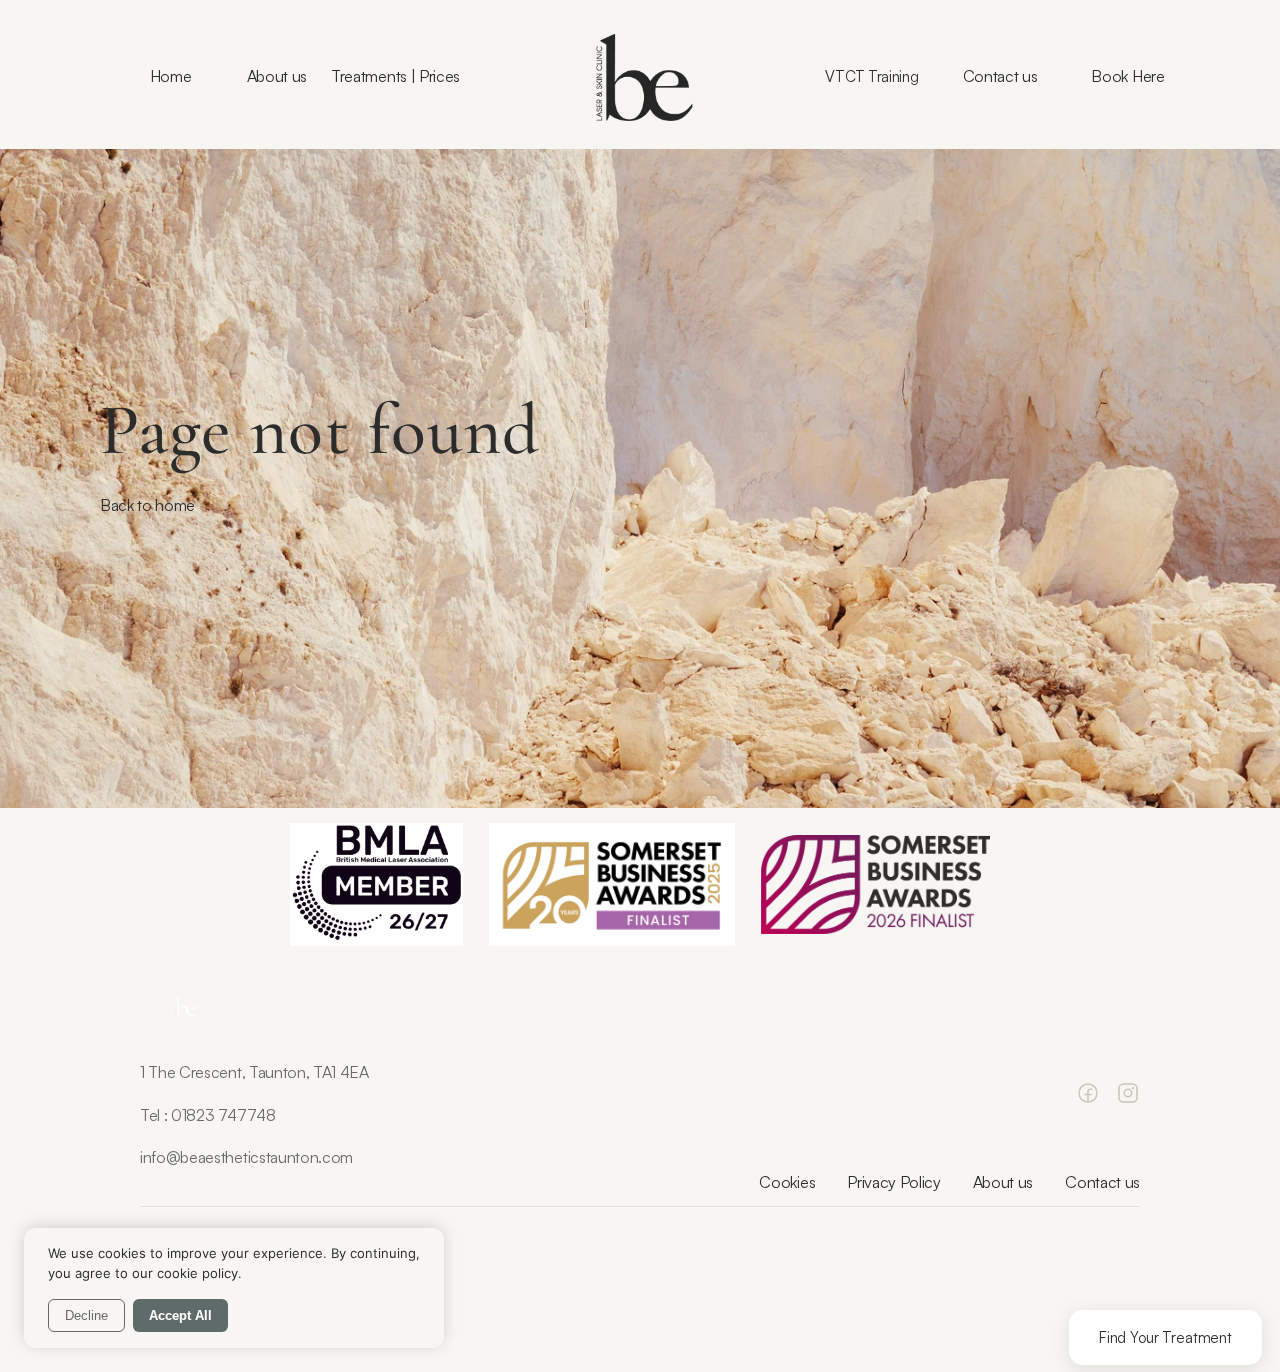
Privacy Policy (894, 1182)
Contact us (1000, 76)
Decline (86, 1315)
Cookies (787, 1182)
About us (277, 76)
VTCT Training (871, 76)
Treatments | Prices (395, 76)
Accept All (180, 1315)
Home (171, 76)
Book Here (1127, 76)
